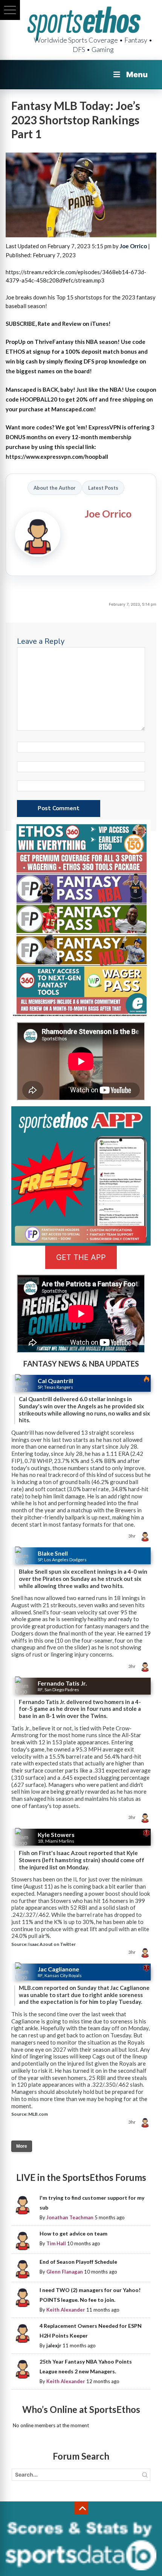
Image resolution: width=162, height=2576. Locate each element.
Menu (137, 75)
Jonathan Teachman (70, 2217)
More (22, 2146)
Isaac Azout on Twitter (52, 1944)
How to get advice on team (73, 2233)
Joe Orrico (133, 246)
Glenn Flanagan (65, 2272)
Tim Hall (56, 2243)
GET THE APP (81, 1257)
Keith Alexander (66, 2310)
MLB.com (38, 2114)
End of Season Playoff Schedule (78, 2262)
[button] (10, 10)
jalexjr (54, 2345)
